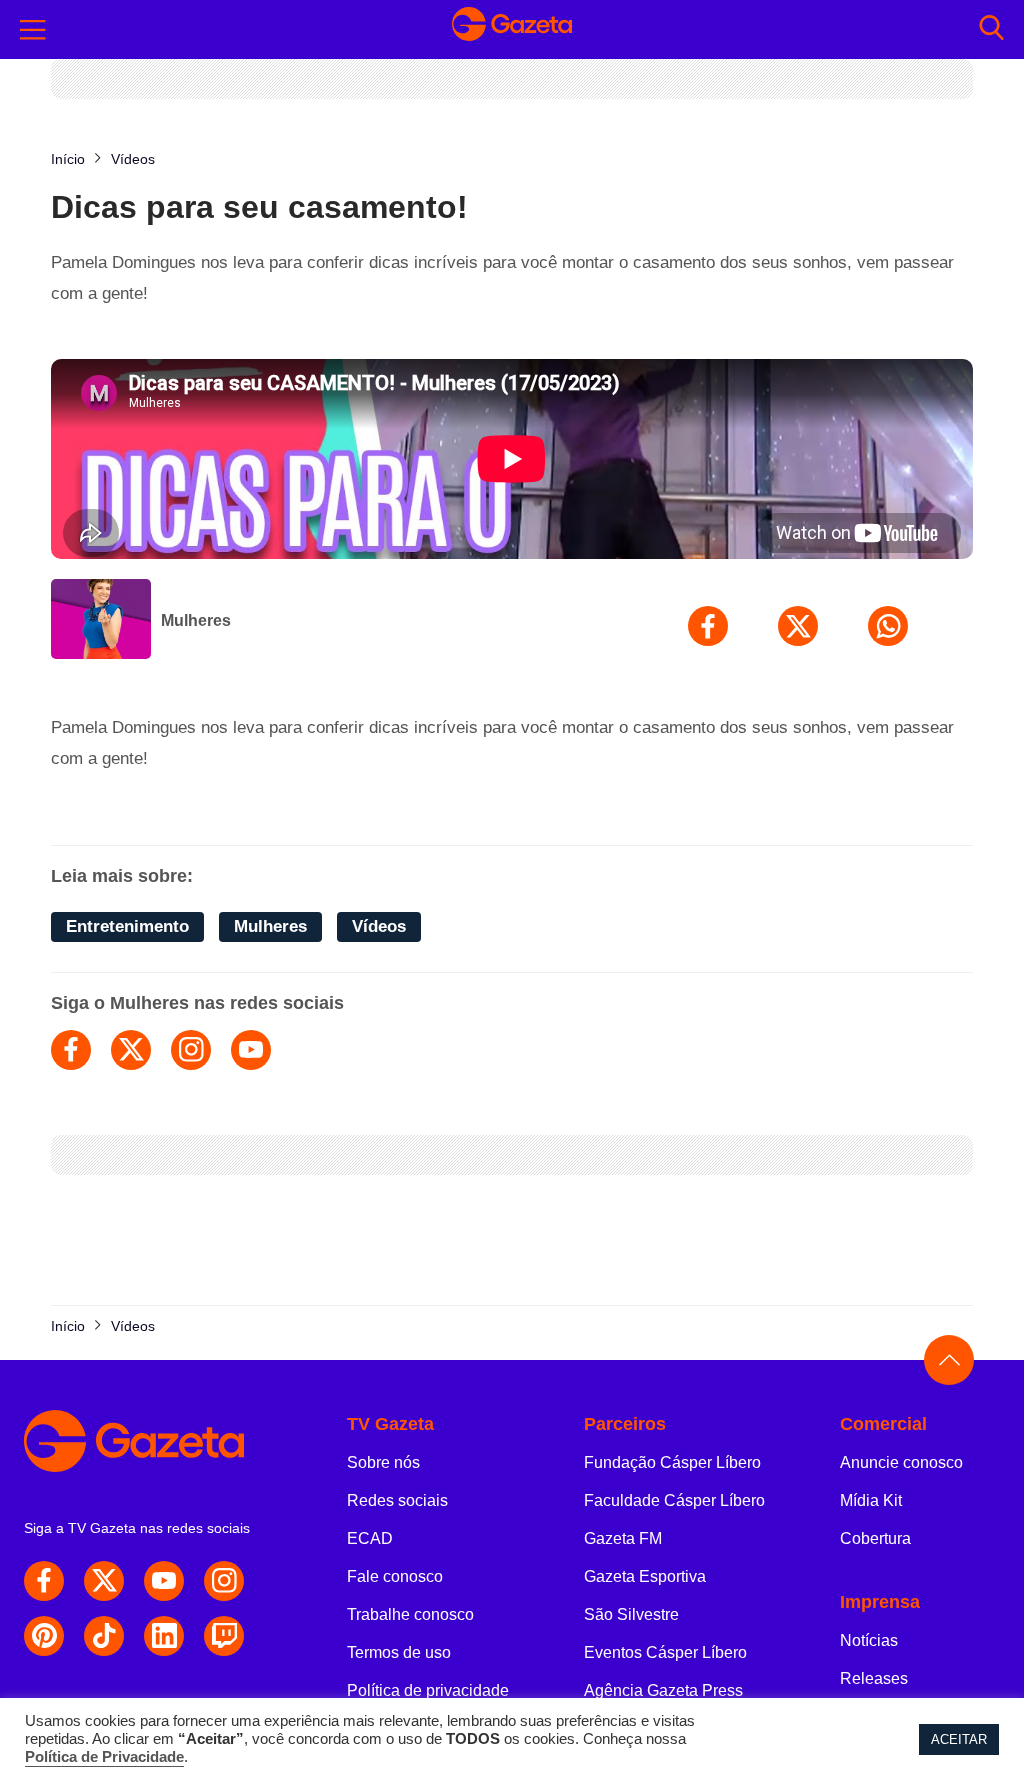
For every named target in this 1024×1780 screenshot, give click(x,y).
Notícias (869, 1640)
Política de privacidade (428, 1690)
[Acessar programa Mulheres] (101, 621)
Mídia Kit (871, 1500)
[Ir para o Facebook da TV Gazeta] (44, 1581)
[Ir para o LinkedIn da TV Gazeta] (164, 1636)
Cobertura (875, 1538)
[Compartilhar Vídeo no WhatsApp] (888, 626)
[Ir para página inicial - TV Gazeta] (512, 29)
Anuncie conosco (901, 1462)
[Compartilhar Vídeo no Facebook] (708, 626)
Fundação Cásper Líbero (672, 1462)
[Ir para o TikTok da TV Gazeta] (104, 1636)
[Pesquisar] (991, 29)
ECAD (370, 1538)
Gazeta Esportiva (645, 1576)
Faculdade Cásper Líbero (674, 1500)
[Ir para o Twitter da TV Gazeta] (104, 1581)
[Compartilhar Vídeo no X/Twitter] (798, 626)
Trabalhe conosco (410, 1614)
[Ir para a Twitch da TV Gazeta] (224, 1636)
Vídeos (379, 926)
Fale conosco (395, 1576)
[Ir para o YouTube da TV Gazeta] (164, 1581)
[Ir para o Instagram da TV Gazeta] (224, 1581)
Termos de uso (399, 1652)
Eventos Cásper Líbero (665, 1652)
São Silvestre (631, 1614)
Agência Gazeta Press (663, 1690)
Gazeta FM (623, 1538)
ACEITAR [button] (959, 1739)
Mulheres (196, 620)
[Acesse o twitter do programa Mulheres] (131, 1050)
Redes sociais (397, 1500)
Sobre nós (383, 1462)
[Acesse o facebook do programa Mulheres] (71, 1050)
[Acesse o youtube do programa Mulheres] (251, 1050)
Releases (874, 1678)
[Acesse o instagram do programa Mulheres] (191, 1050)
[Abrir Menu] (33, 30)
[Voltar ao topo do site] (949, 1360)
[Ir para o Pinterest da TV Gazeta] (44, 1636)
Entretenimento (127, 926)
